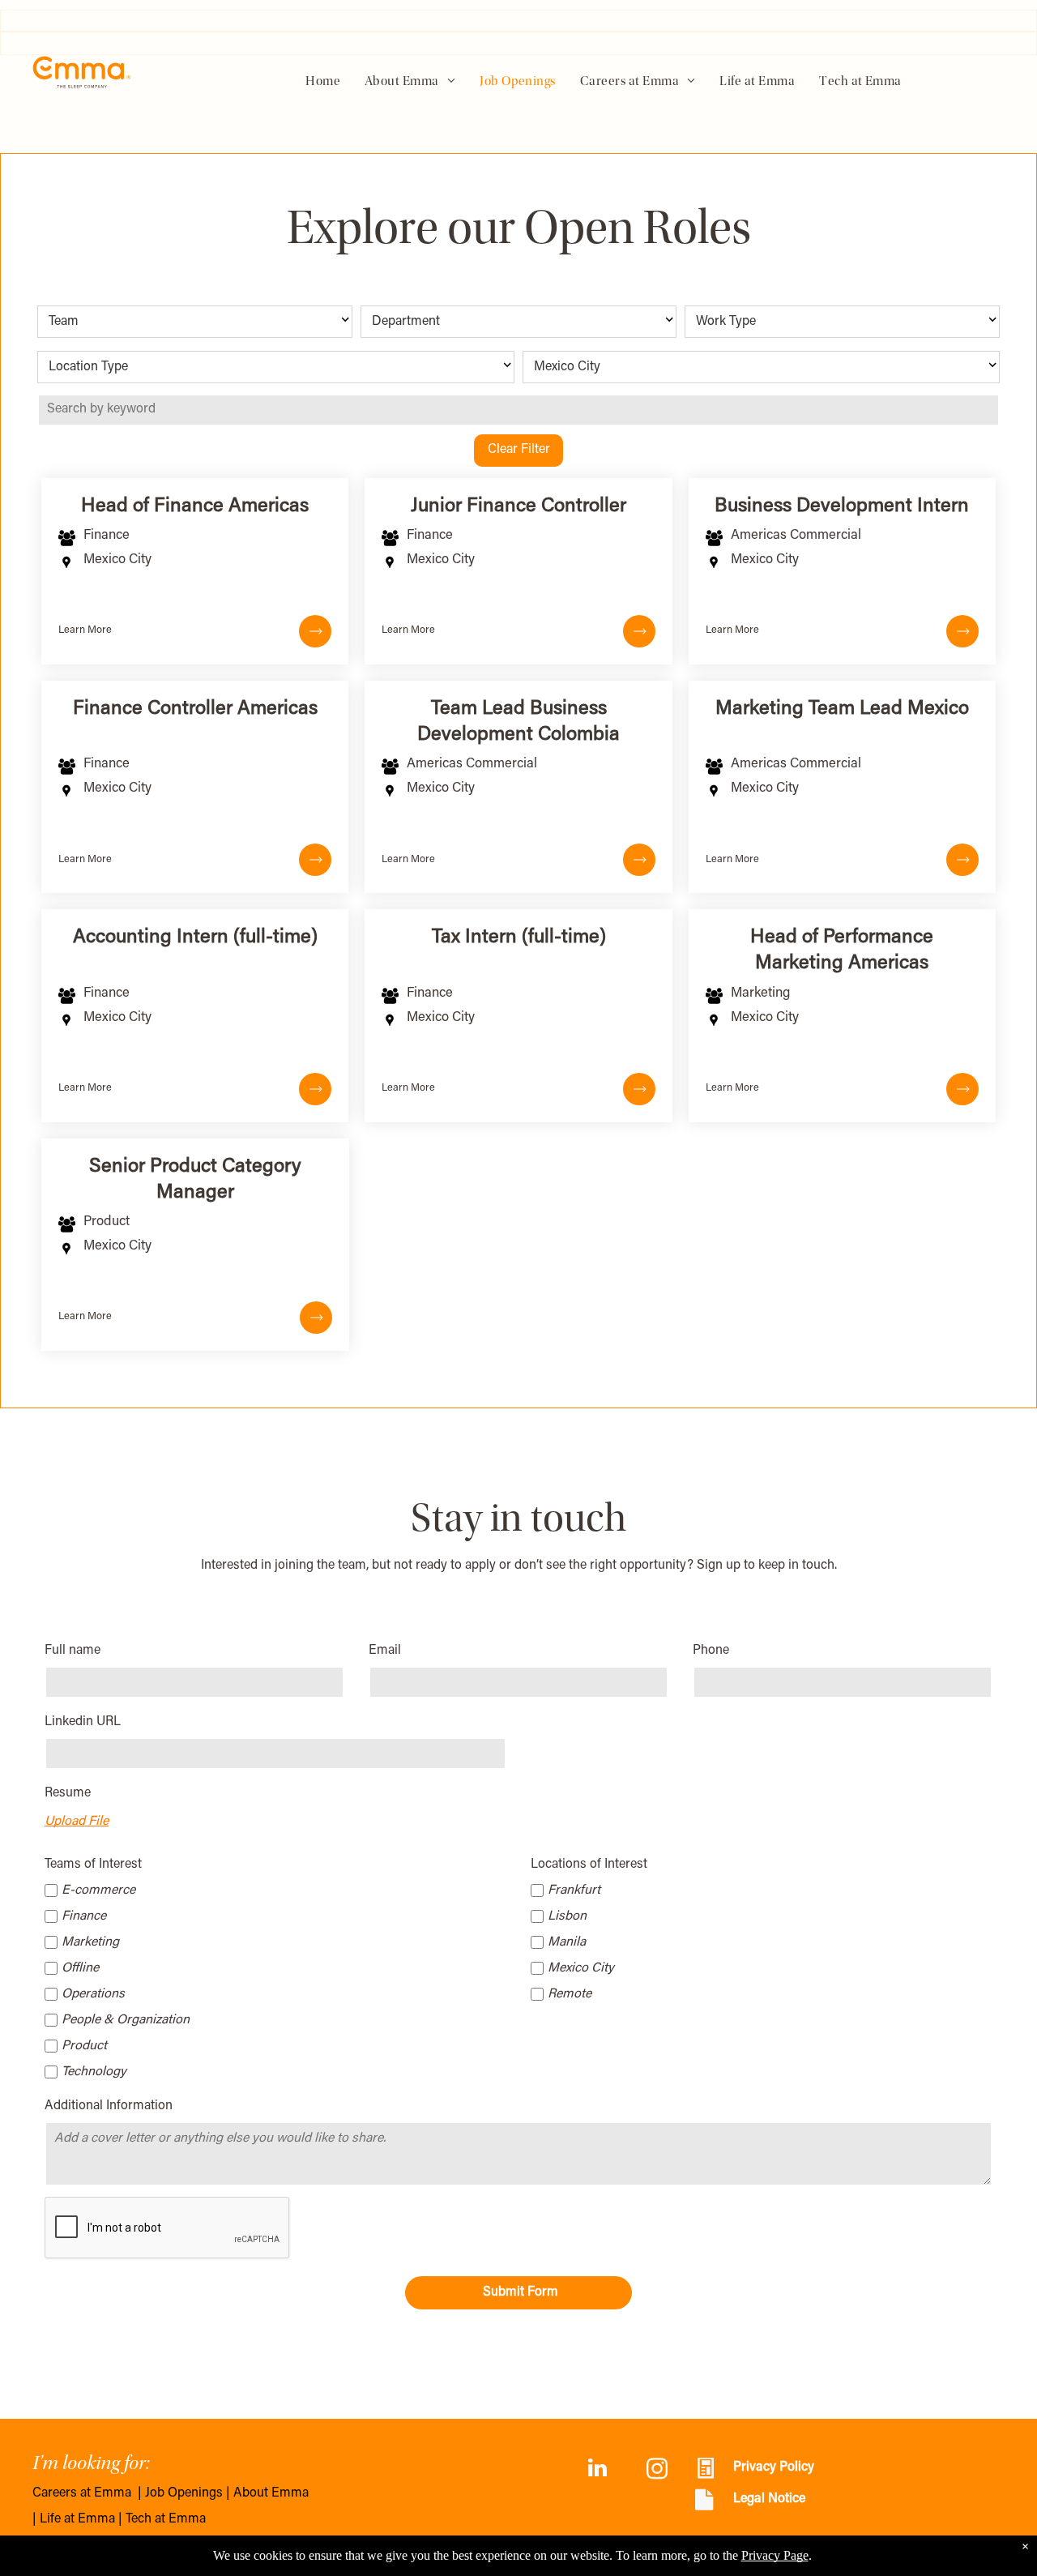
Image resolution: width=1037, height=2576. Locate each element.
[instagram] (657, 2470)
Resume (68, 1793)
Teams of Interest (93, 1865)
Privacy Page (775, 2555)
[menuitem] (323, 82)
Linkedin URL (83, 1722)
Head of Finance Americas (195, 506)
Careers (55, 2493)
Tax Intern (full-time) (519, 938)
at (85, 2493)
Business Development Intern (842, 506)
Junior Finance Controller (518, 506)
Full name (73, 1651)
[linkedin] (597, 2470)
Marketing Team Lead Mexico (842, 709)
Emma (113, 2493)
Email (385, 1651)
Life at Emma (77, 2519)
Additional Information (109, 2106)
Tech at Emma (166, 2519)
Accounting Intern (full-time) (195, 938)
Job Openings (184, 2493)
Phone (711, 1651)
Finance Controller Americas (195, 709)
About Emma (271, 2493)
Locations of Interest (589, 1865)
